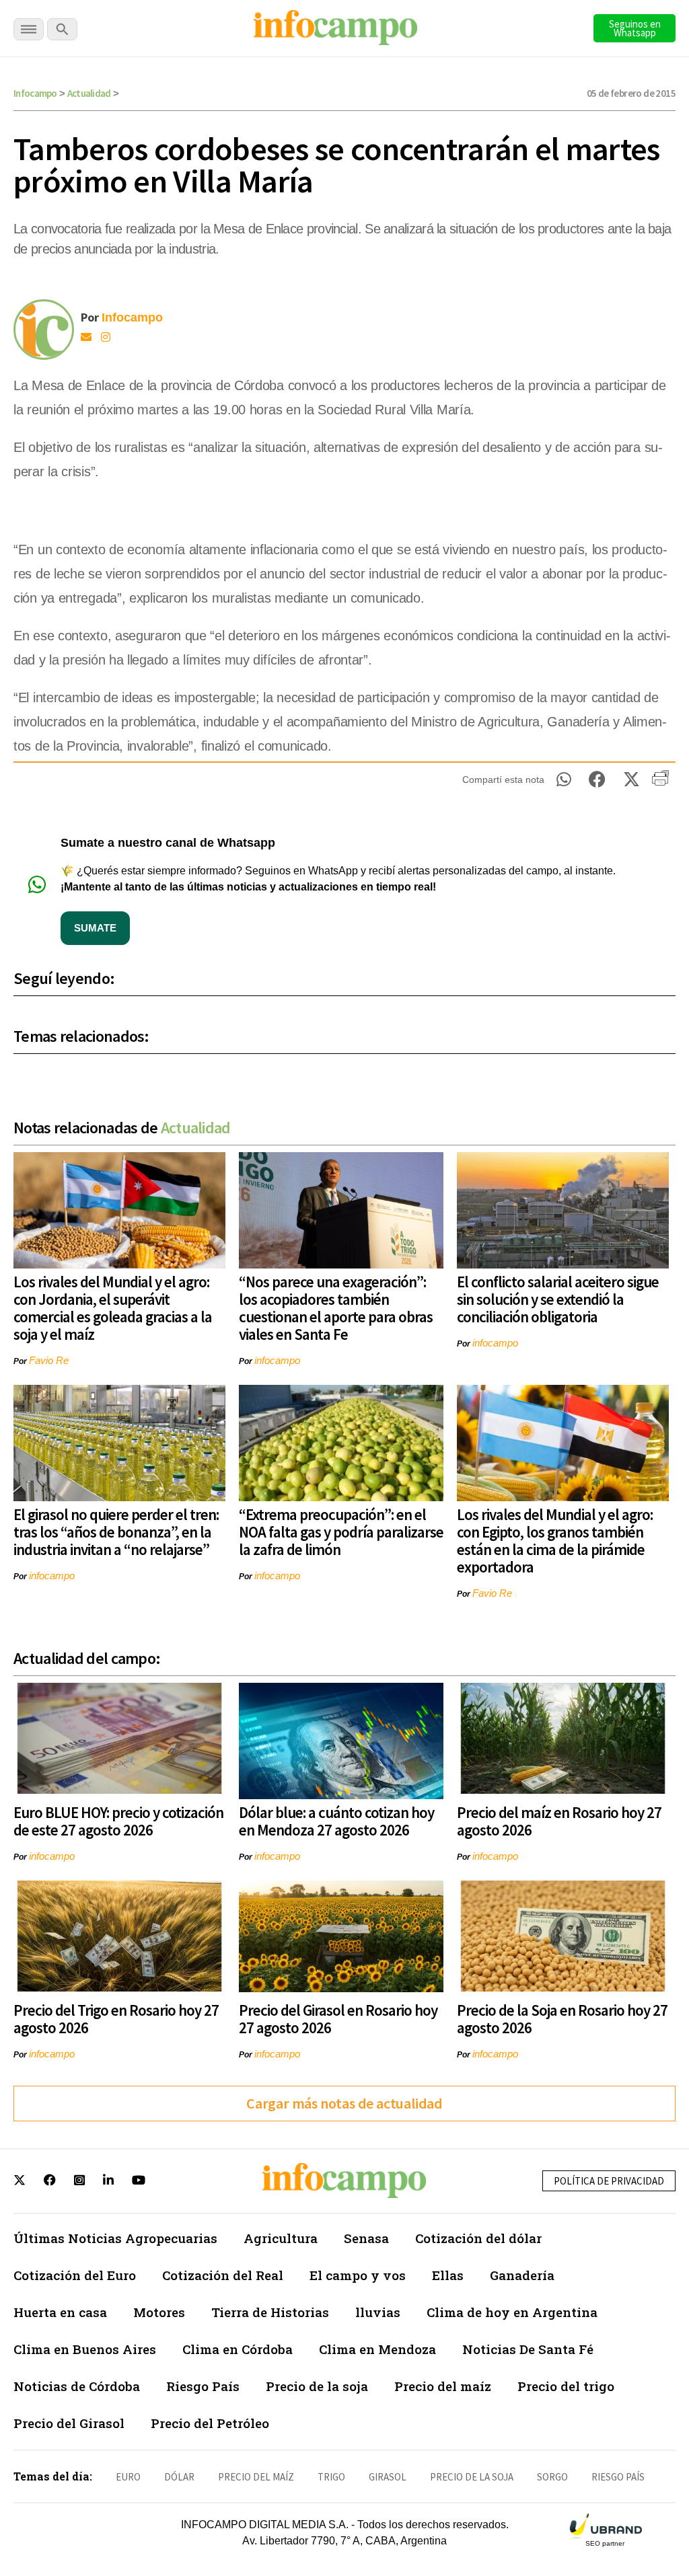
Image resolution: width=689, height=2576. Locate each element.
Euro (128, 2477)
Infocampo (35, 93)
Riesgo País (203, 2386)
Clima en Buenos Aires (85, 2349)
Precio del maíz (443, 2386)
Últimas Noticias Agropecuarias (115, 2238)
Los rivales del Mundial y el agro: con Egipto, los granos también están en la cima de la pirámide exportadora (555, 1541)
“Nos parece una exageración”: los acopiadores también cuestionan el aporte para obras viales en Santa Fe (336, 1308)
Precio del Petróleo (210, 2423)
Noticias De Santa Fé (528, 2349)
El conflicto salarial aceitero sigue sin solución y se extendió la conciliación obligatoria (558, 1299)
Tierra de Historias (270, 2312)
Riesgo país (618, 2477)
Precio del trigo (566, 2386)
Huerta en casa (60, 2312)
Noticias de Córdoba (77, 2386)
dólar (179, 2477)
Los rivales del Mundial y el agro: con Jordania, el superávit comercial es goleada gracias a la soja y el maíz (113, 1308)
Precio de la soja (317, 2386)
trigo (331, 2477)
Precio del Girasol (69, 2423)
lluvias (378, 2312)
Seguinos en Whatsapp (635, 28)
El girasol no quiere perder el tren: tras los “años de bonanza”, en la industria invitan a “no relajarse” (116, 1532)
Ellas (448, 2275)
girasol (388, 2477)
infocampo (277, 1360)
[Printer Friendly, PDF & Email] (660, 783)
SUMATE (95, 928)
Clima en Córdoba (238, 2349)
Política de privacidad (609, 2181)
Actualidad (89, 93)
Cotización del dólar (478, 2238)
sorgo (552, 2477)
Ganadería (522, 2275)
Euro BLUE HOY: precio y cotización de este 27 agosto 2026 (118, 1821)
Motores (159, 2312)
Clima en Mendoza (377, 2349)
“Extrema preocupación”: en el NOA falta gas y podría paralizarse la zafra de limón (341, 1532)
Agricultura (281, 2238)
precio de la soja (472, 2477)
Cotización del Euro (75, 2275)
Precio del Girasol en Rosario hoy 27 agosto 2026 (338, 2019)
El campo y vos (358, 2275)
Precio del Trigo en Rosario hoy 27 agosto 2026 (116, 2019)
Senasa (366, 2238)
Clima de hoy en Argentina (512, 2312)
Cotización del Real (223, 2275)
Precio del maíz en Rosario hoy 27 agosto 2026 (559, 1821)
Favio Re (49, 1360)
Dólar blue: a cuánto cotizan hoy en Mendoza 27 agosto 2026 (336, 1821)
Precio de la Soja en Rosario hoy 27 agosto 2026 (562, 2019)
